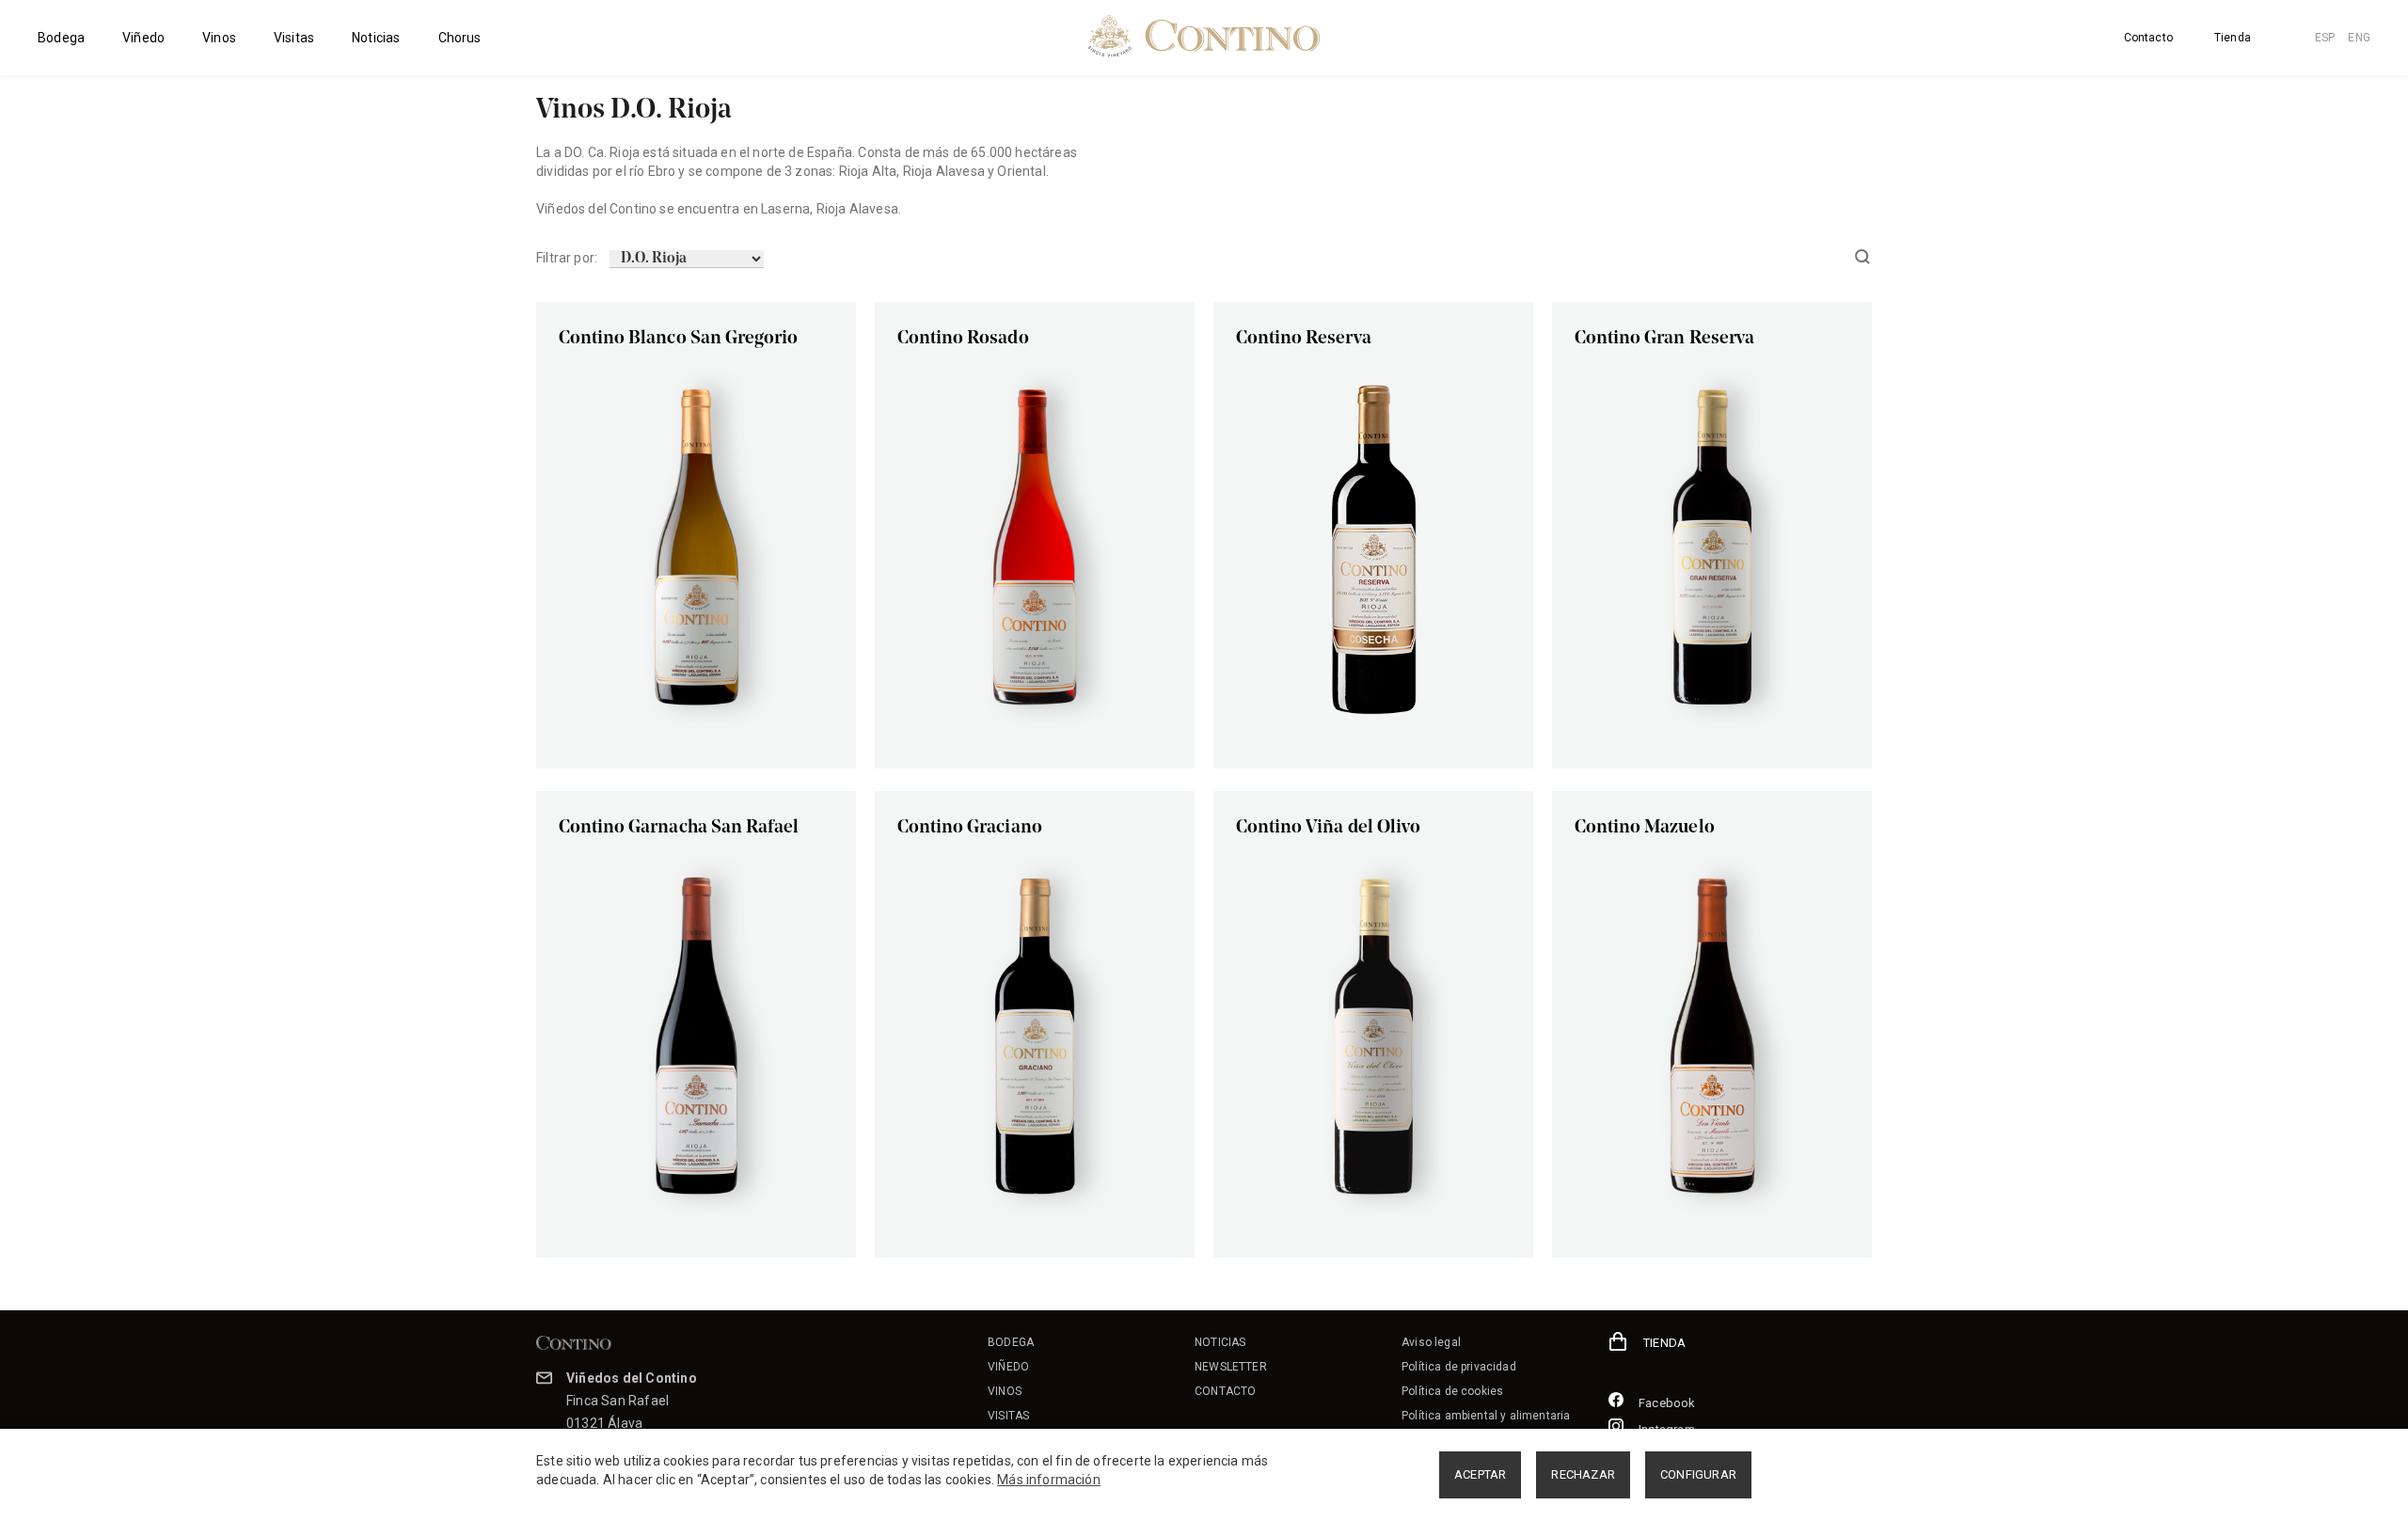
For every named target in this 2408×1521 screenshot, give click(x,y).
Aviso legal (1431, 1342)
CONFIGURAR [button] (1698, 1474)
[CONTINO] (1204, 36)
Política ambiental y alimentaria (1486, 1416)
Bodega (61, 38)
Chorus (460, 38)
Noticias (376, 38)
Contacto (2148, 38)
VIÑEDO (1008, 1367)
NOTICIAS (1220, 1342)
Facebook (1667, 1403)
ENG (2359, 38)
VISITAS (1008, 1416)
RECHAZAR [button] (1583, 1474)
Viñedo (143, 38)
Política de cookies (1452, 1391)
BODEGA (1011, 1342)
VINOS (1005, 1391)
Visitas (294, 38)
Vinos (219, 38)
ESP (2325, 38)
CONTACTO (1225, 1391)
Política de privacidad (1459, 1367)
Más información (1049, 1480)
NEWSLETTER (1231, 1367)
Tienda (2233, 38)
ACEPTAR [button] (1480, 1474)
